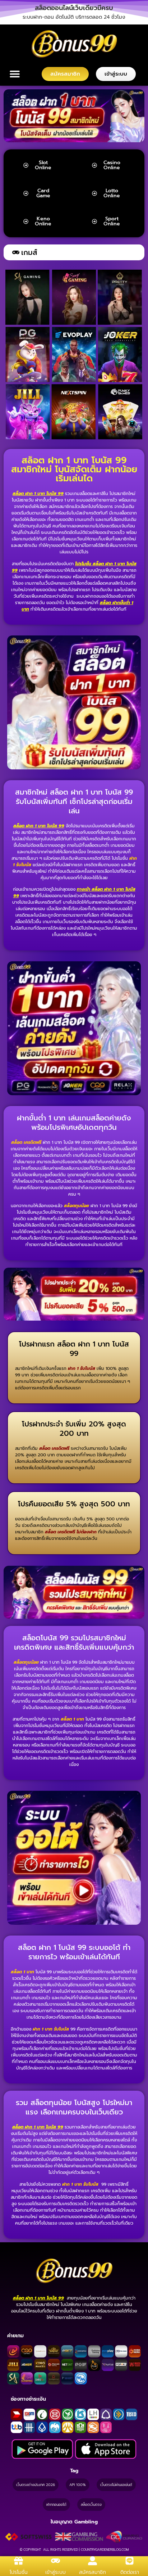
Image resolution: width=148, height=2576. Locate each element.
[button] (74, 8)
